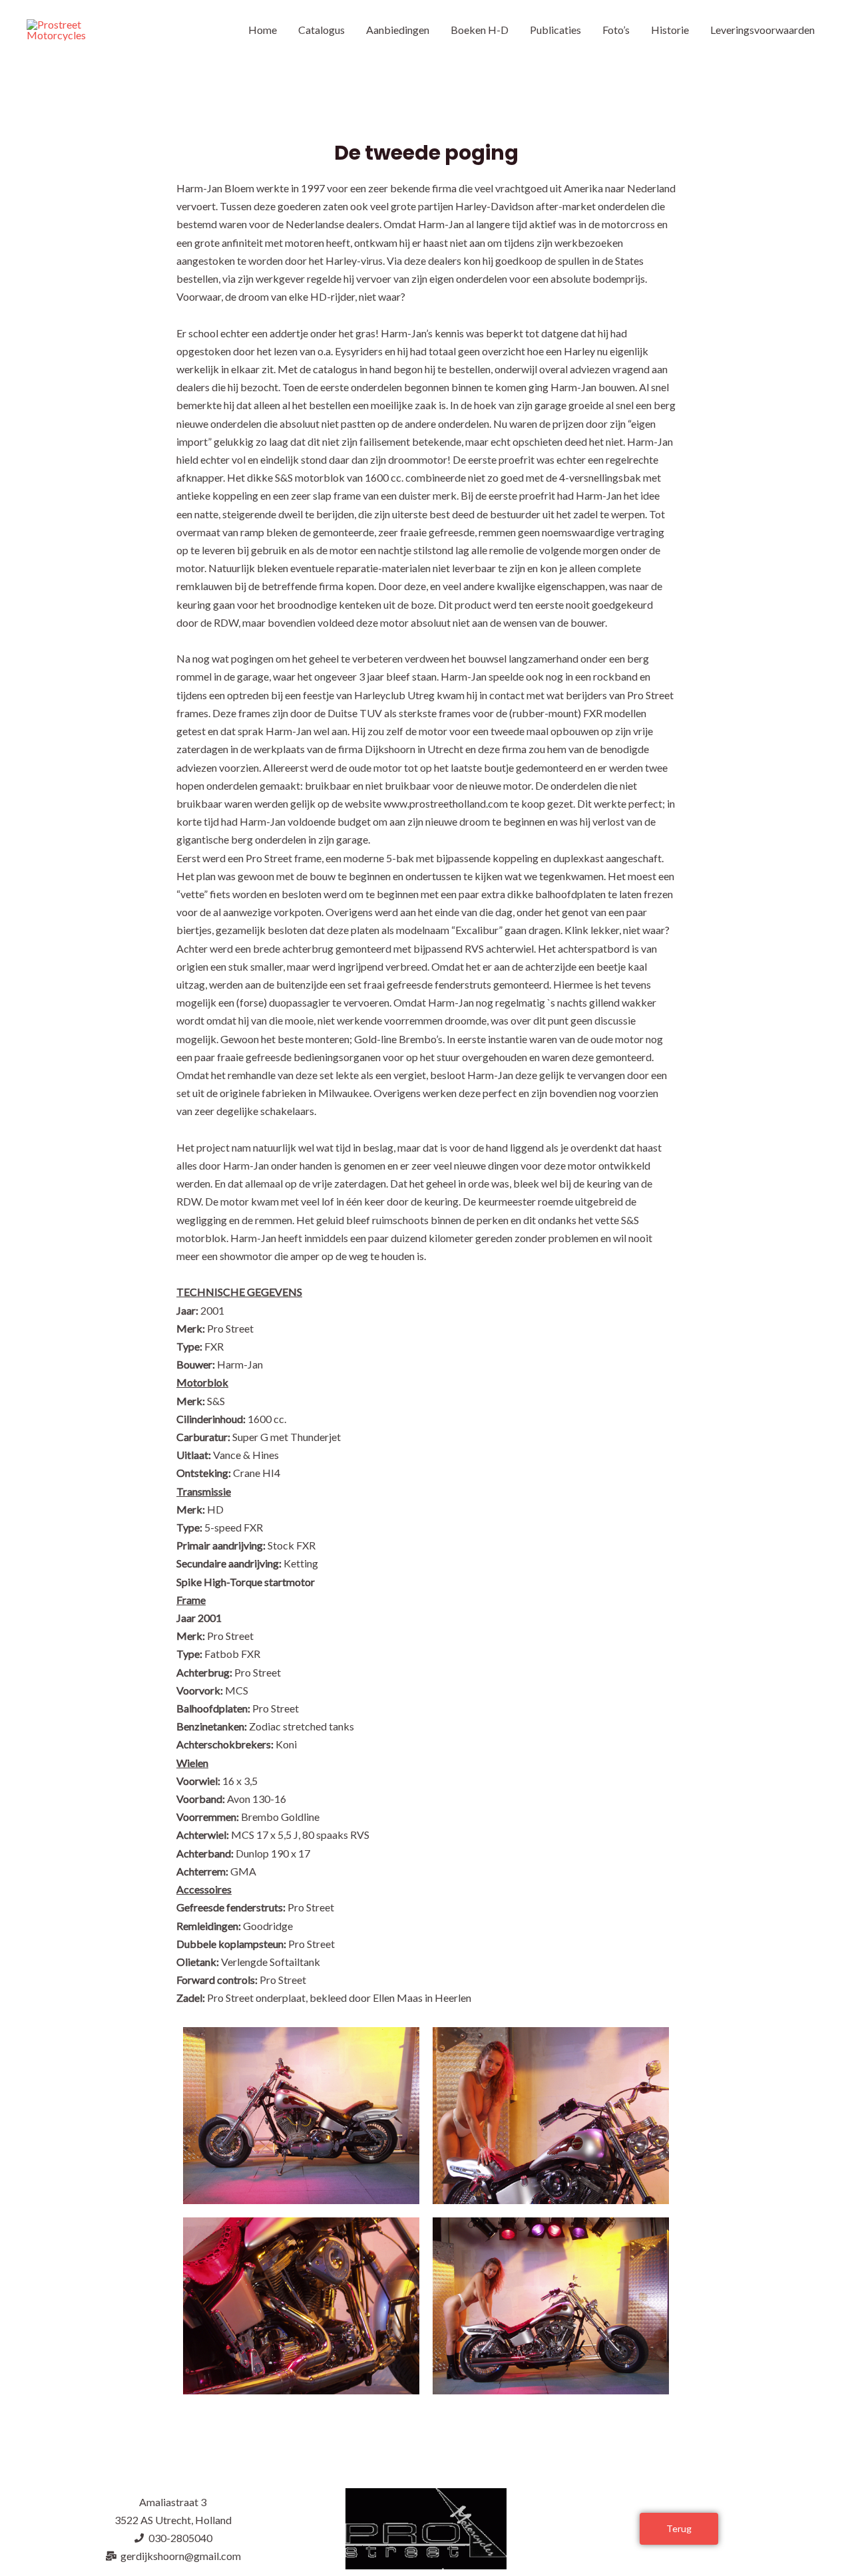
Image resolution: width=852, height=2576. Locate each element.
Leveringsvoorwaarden (762, 30)
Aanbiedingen (398, 30)
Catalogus (321, 30)
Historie (670, 30)
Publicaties (555, 30)
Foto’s (616, 30)
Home (263, 30)
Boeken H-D (480, 30)
